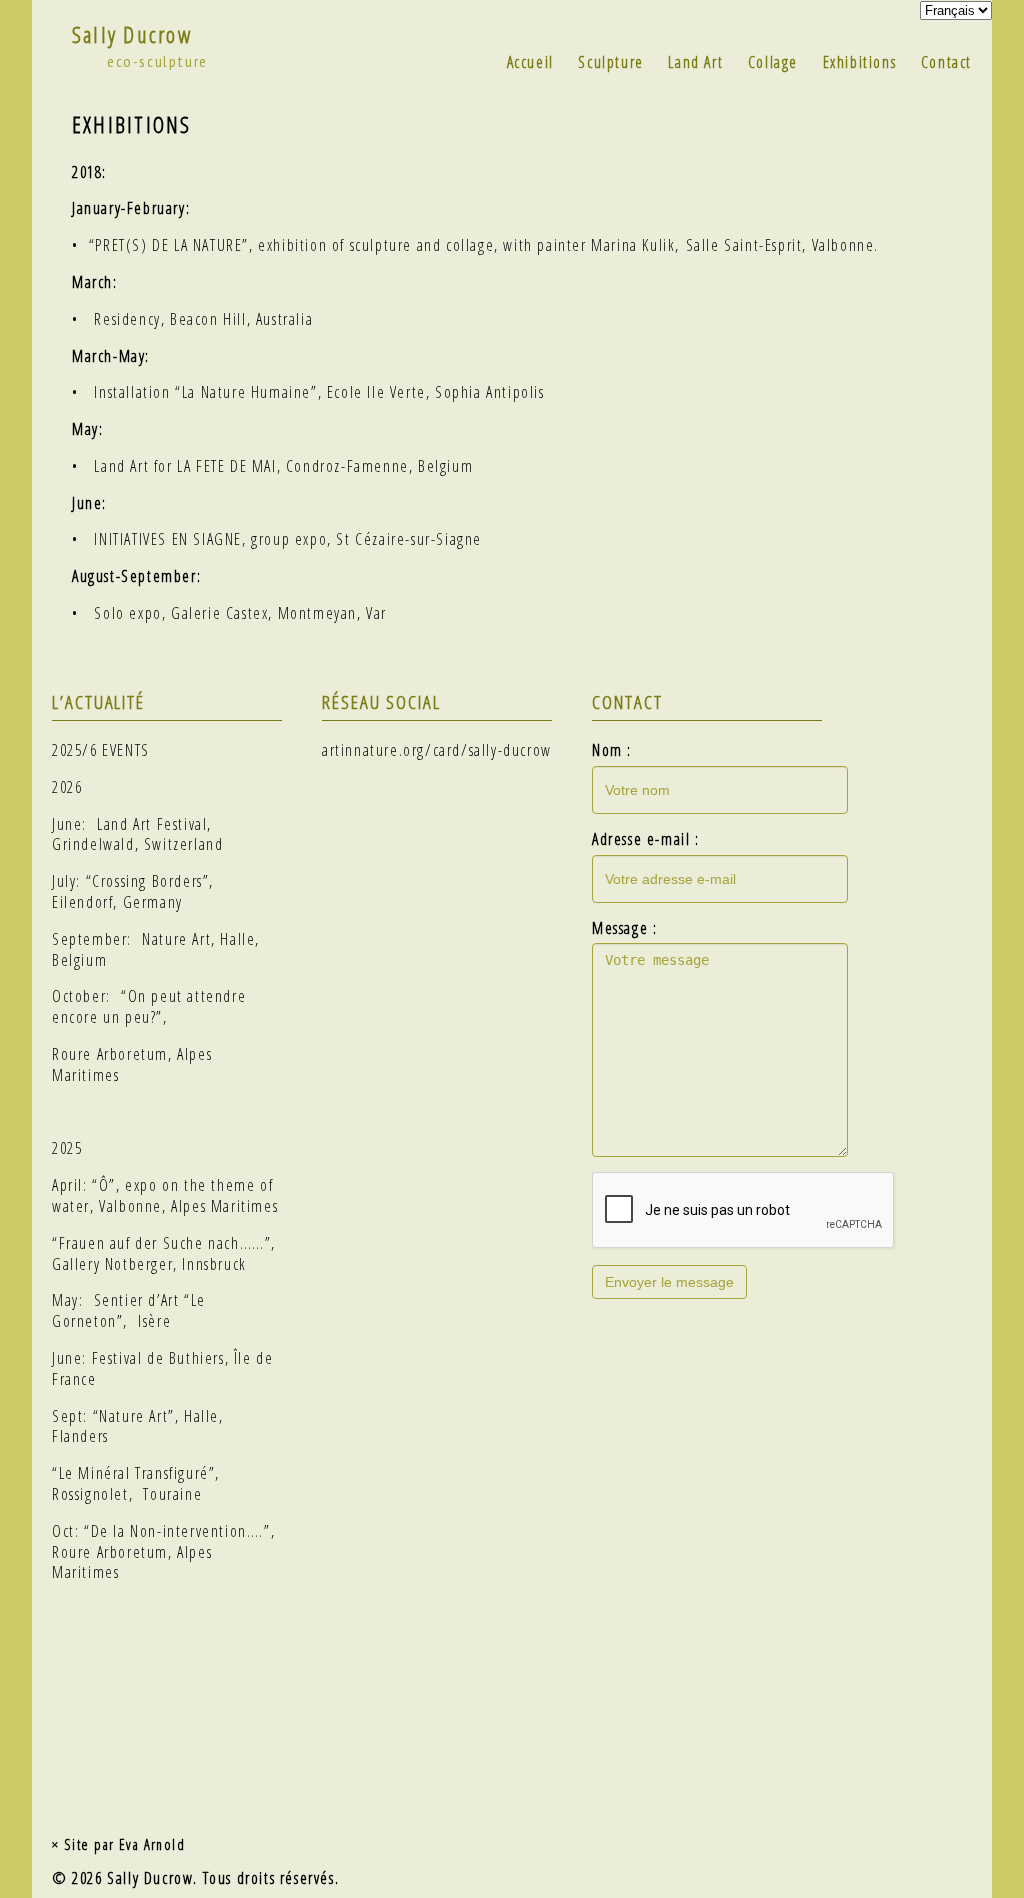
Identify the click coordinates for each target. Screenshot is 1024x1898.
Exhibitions (860, 62)
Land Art (695, 62)
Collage (773, 62)
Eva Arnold (152, 1844)
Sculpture (610, 62)
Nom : (612, 750)
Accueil (530, 62)
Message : (624, 928)
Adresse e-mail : (646, 839)
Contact (946, 62)
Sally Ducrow (132, 34)
